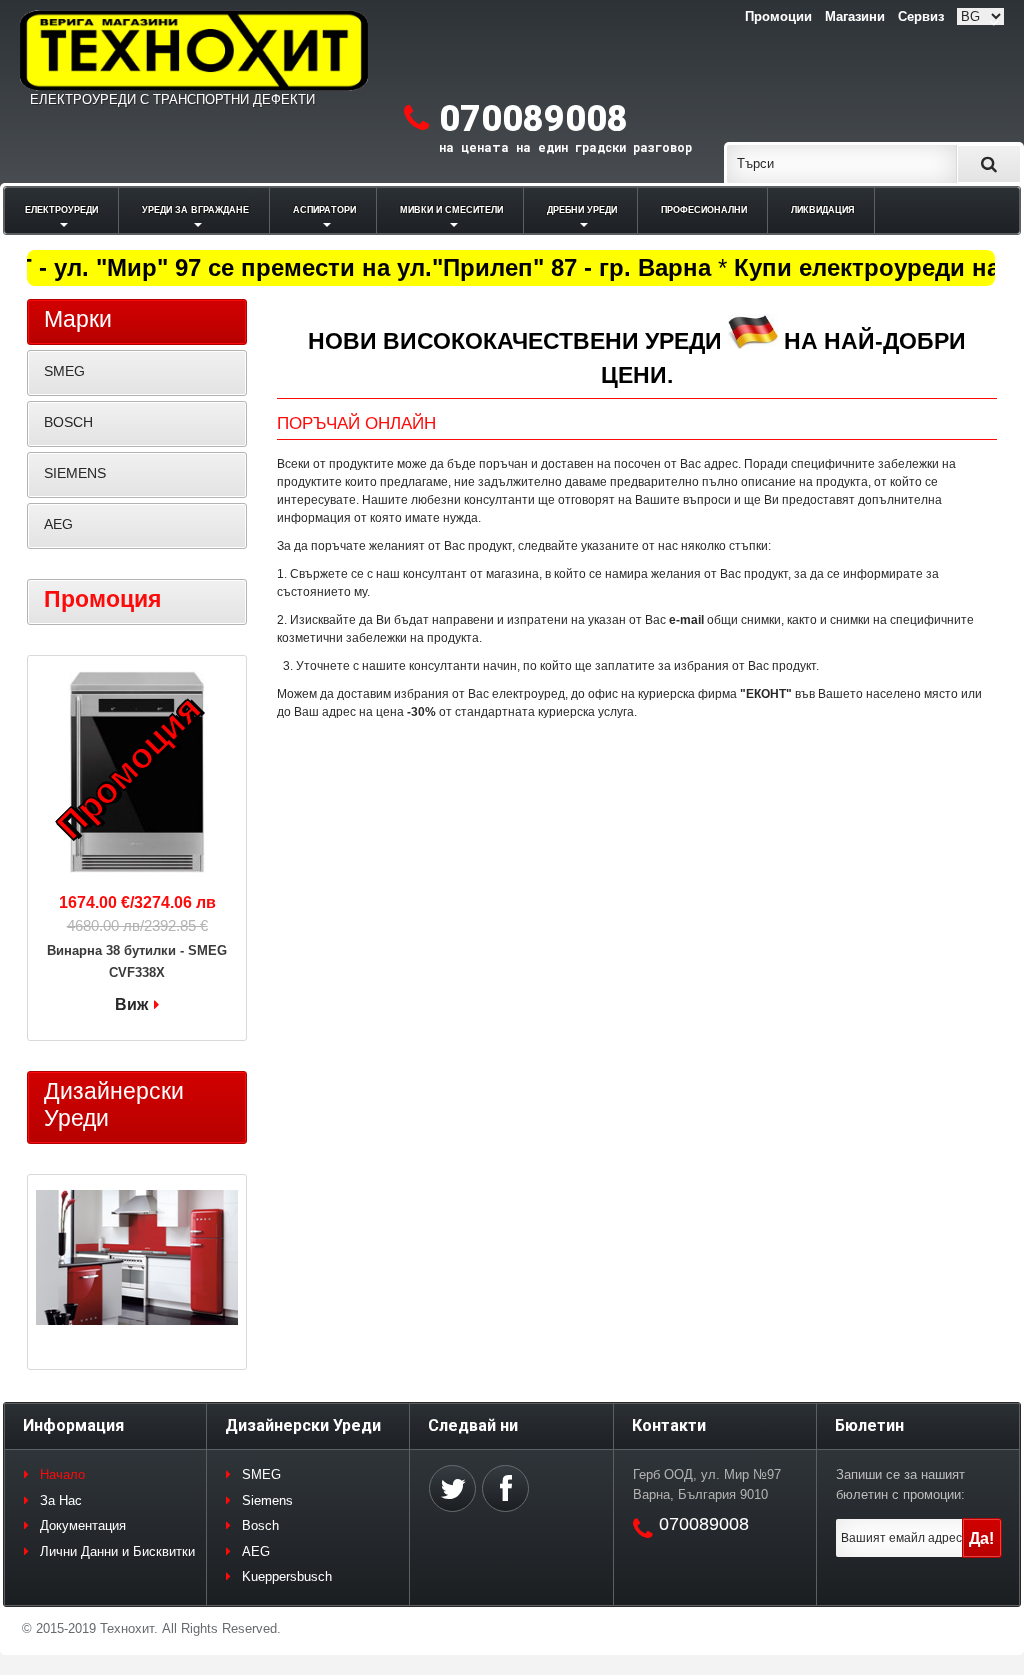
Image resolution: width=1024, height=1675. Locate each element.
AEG (58, 524)
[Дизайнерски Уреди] (137, 1260)
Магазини (855, 16)
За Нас (61, 1500)
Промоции (778, 16)
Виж (131, 1004)
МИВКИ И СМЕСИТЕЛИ (451, 210)
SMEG (64, 371)
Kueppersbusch (287, 1576)
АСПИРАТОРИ (324, 210)
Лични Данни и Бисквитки (117, 1551)
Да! (981, 1538)
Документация (83, 1525)
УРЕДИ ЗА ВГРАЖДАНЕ (195, 210)
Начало (62, 1474)
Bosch (260, 1525)
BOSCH (68, 422)
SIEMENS (75, 473)
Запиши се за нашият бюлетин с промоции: (900, 1484)
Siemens (267, 1500)
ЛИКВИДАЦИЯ (822, 210)
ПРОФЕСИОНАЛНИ (704, 210)
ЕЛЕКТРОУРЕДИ (61, 210)
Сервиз (921, 16)
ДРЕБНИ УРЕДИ (582, 210)
